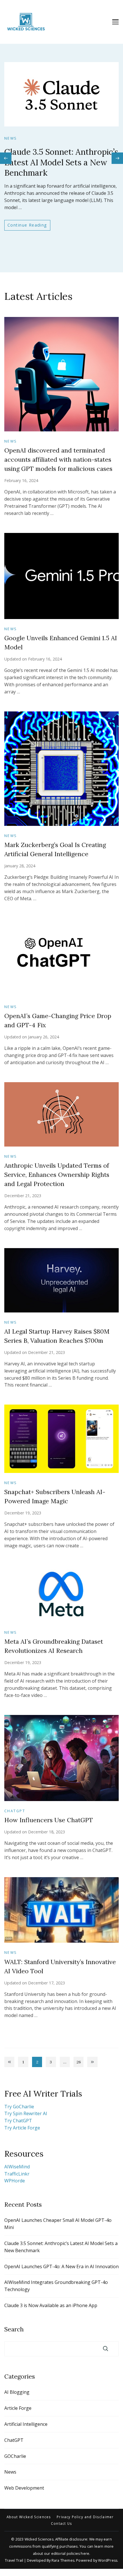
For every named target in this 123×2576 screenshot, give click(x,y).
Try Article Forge (22, 2128)
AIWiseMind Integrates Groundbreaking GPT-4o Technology (56, 2286)
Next (92, 2062)
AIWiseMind (17, 2167)
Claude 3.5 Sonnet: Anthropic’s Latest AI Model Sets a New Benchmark (61, 162)
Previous (9, 2062)
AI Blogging (17, 2392)
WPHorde (15, 2181)
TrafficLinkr (17, 2174)
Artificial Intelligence (26, 2424)
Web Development (24, 2488)
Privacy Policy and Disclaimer (85, 2517)
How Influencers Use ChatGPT (49, 1820)
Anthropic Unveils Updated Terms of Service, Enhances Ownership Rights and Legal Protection (57, 1175)
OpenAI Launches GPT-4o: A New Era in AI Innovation (61, 2266)
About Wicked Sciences (29, 2517)
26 (80, 2063)
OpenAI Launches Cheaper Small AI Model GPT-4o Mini (58, 2224)
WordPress (108, 2560)
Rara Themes (63, 2560)
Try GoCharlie (19, 2107)
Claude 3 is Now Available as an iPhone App (51, 2305)
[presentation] (6, 158)
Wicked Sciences (39, 2539)
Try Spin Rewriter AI (26, 2113)
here (85, 2554)
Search (14, 2329)
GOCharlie (15, 2456)
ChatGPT (15, 1811)
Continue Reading (27, 225)
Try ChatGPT (18, 2121)
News (11, 138)
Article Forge (18, 2408)
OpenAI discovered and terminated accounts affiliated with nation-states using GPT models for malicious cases (58, 460)
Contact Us (61, 2524)
